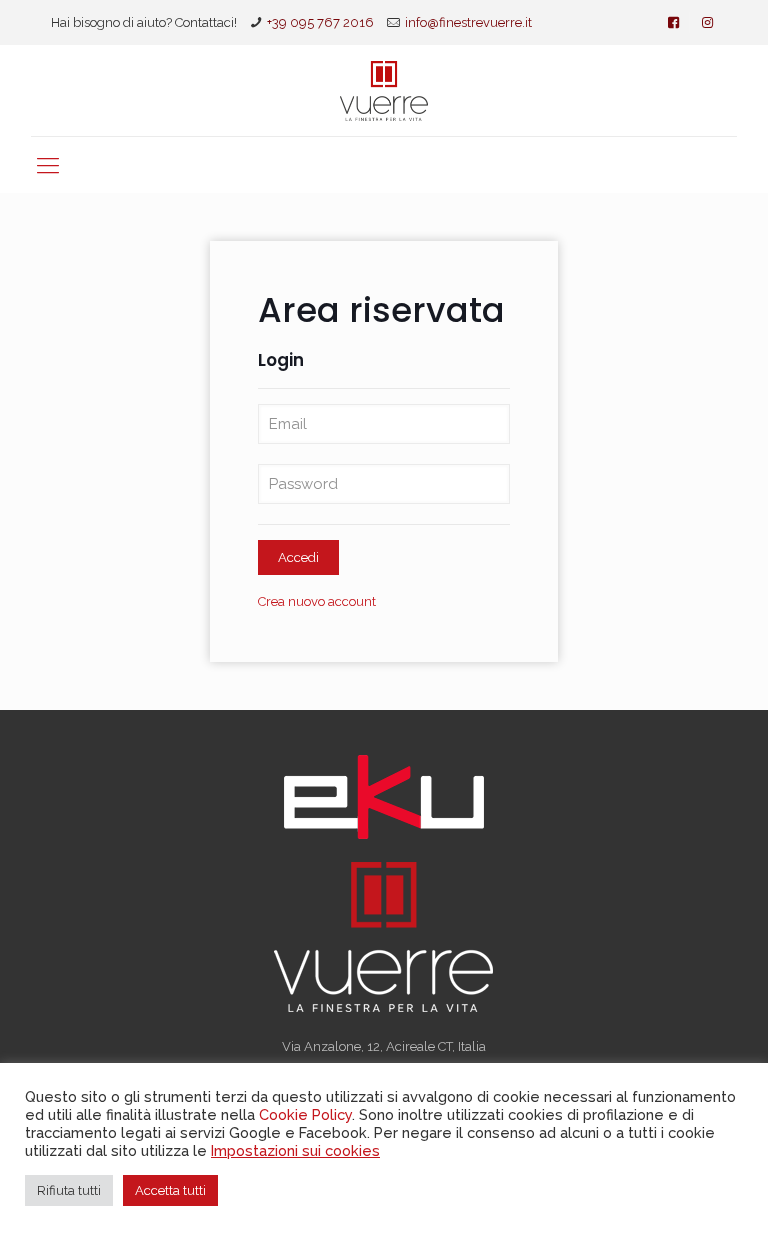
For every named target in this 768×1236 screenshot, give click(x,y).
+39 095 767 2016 (320, 22)
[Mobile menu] (48, 165)
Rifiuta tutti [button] (69, 1190)
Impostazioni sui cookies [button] (295, 1150)
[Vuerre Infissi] (384, 90)
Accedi (298, 557)
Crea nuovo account (317, 601)
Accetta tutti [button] (170, 1190)
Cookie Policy (305, 1114)
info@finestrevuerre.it (468, 22)
